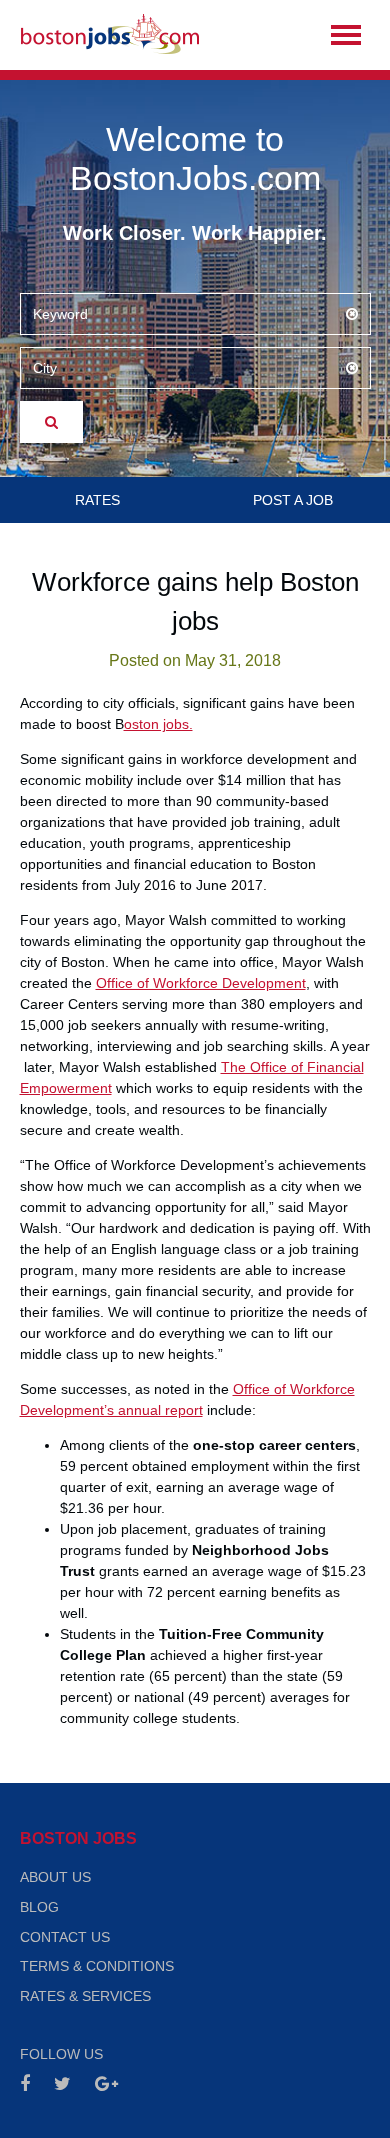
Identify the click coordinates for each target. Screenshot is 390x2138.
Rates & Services (85, 1996)
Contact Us (65, 1937)
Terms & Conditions (97, 1966)
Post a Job (293, 500)
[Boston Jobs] (110, 35)
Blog (39, 1907)
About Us (55, 1877)
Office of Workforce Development (201, 983)
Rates (97, 500)
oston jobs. (158, 724)
